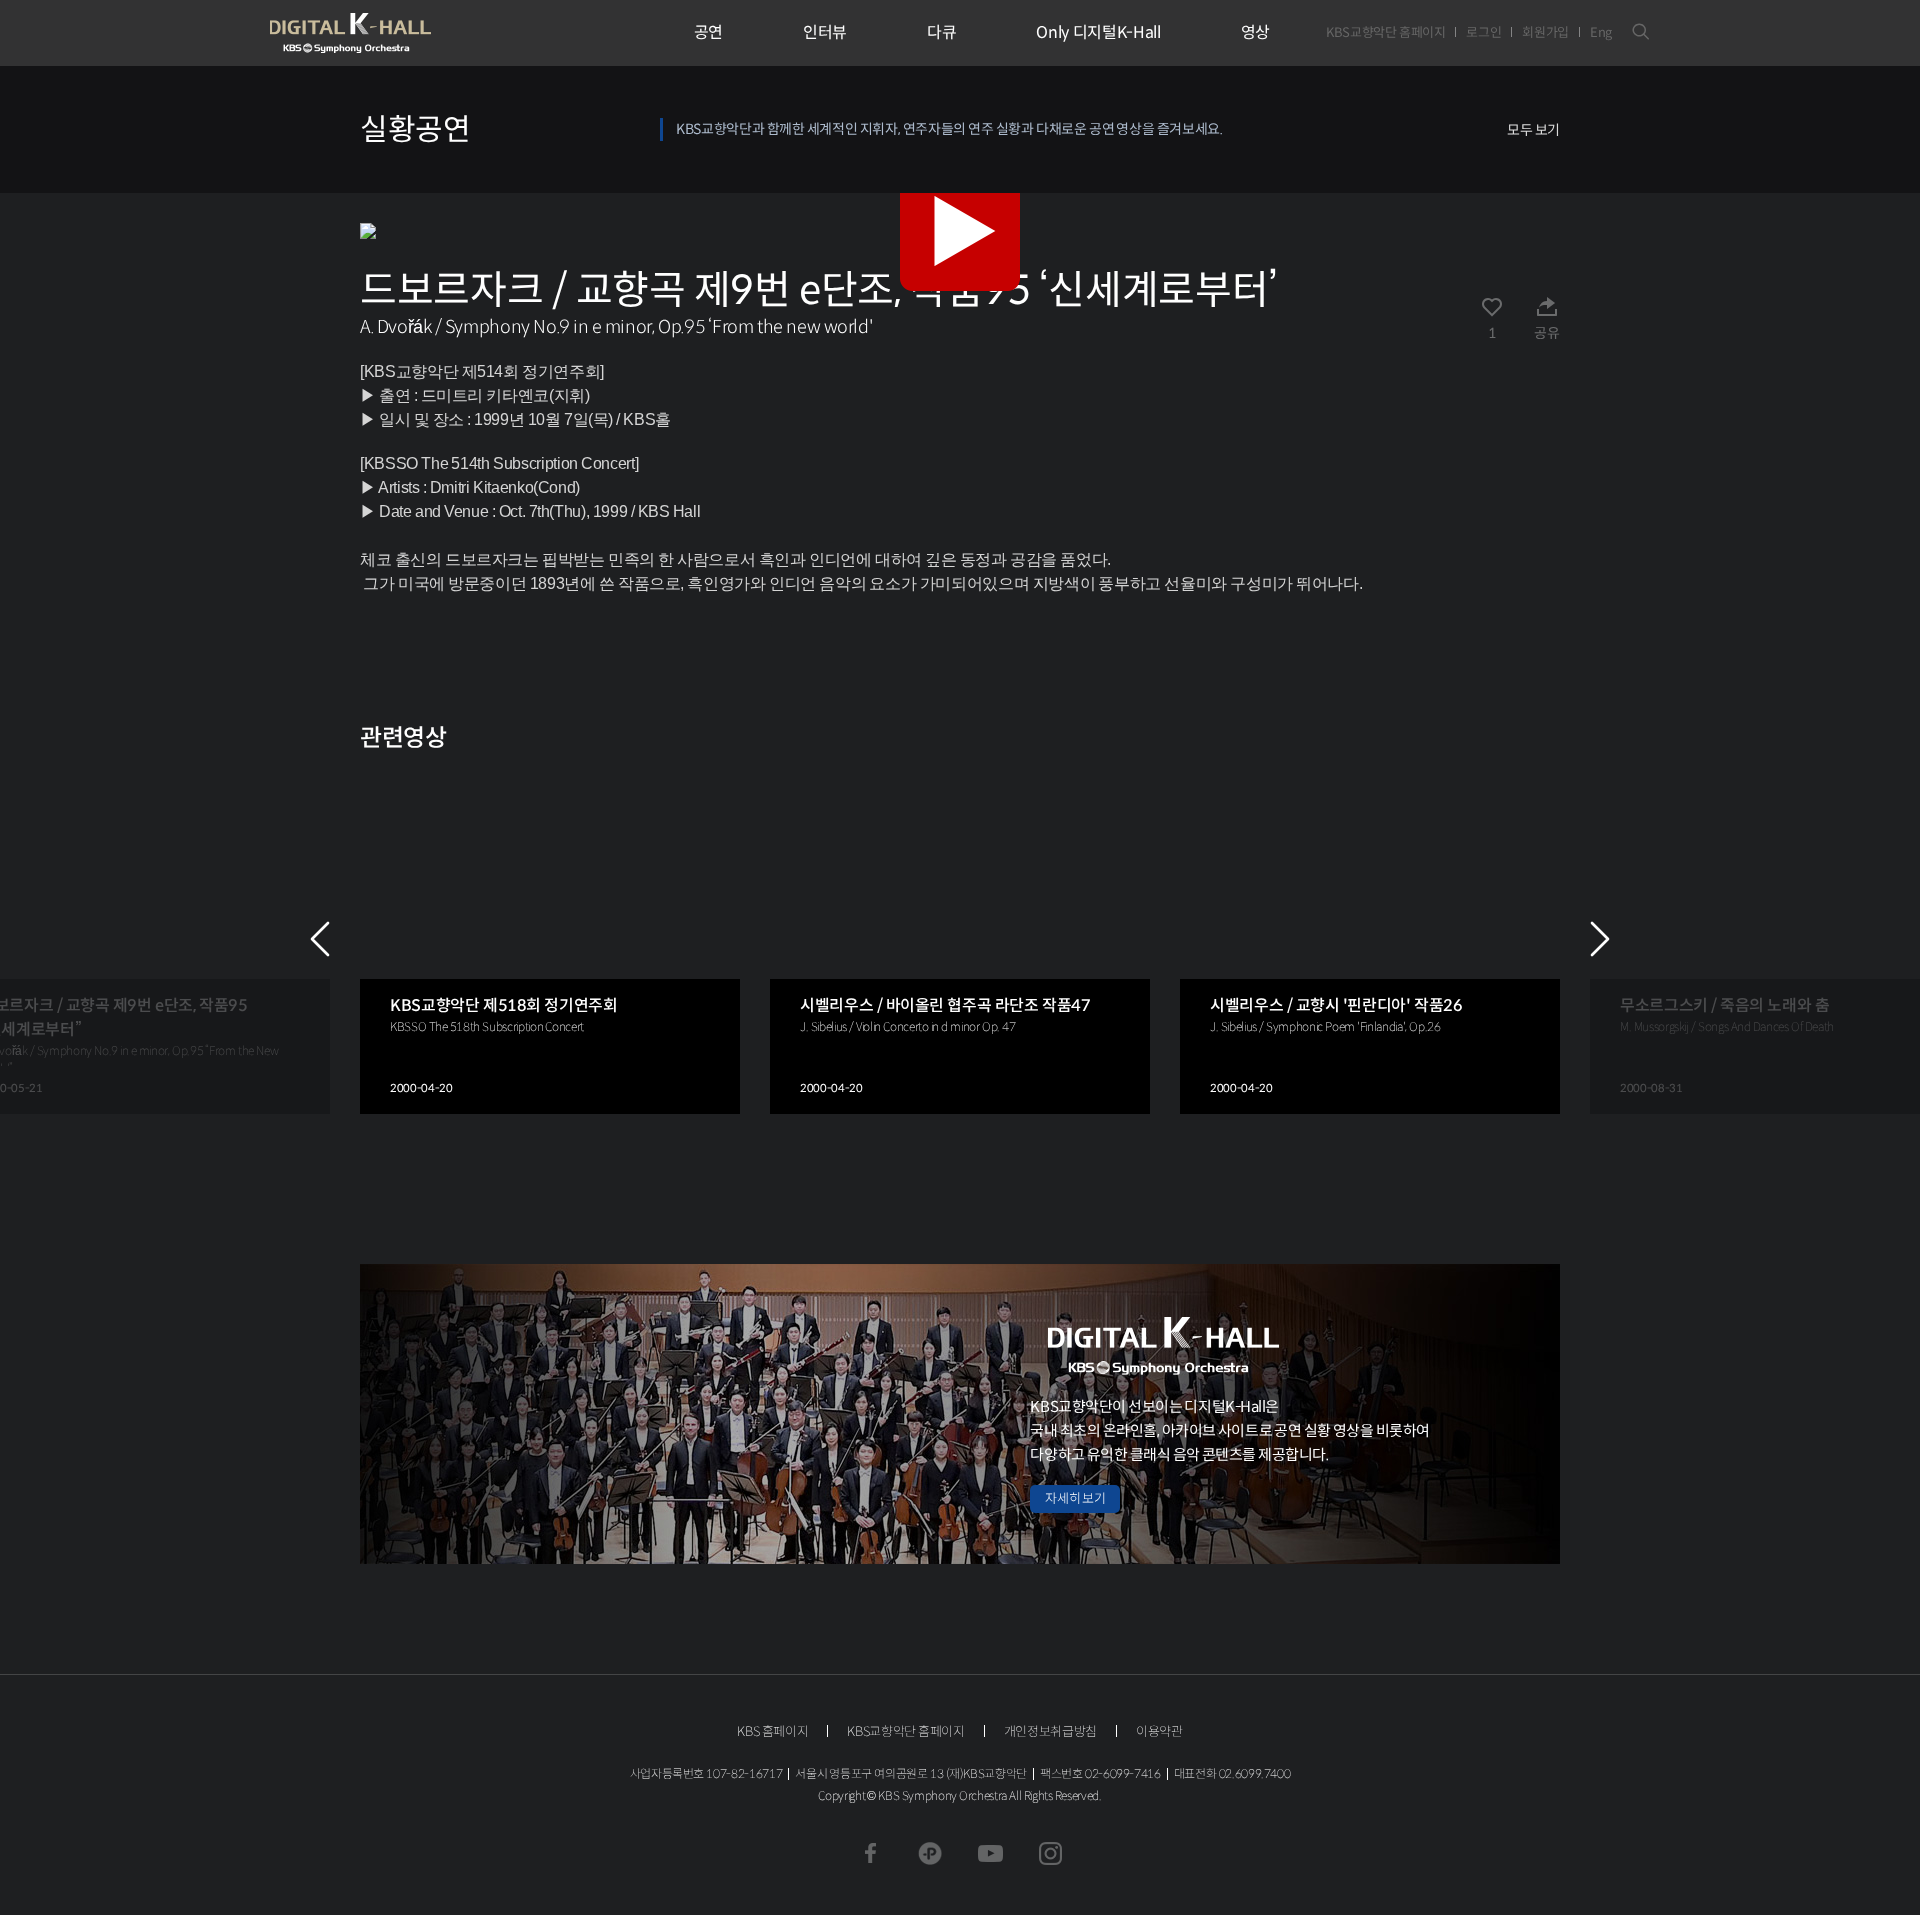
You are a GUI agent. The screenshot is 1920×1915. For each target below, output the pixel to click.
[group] (550, 939)
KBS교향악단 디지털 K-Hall (397, 33)
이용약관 (1159, 1731)
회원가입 (1545, 32)
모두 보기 (1533, 130)
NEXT (1600, 939)
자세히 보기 (1075, 1498)
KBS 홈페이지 (772, 1731)
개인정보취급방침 (1050, 1731)
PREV (320, 939)
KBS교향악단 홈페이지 (1385, 32)
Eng (1601, 32)
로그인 (1483, 32)
